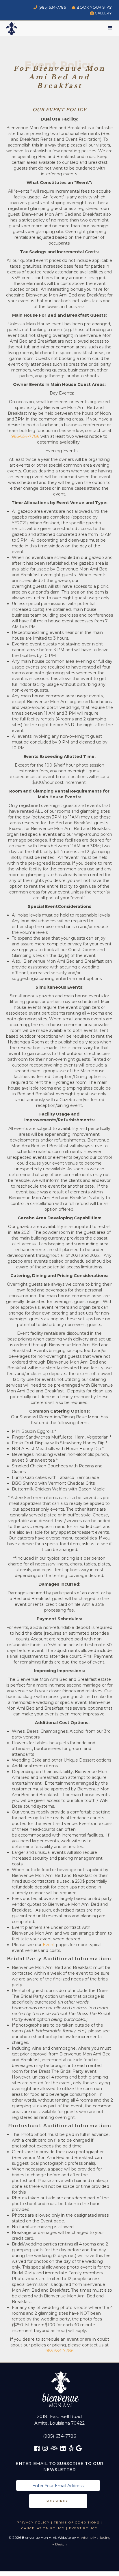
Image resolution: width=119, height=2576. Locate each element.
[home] (9, 28)
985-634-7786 (25, 436)
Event (49, 1945)
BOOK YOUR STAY (92, 7)
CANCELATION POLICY (43, 2528)
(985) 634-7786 (50, 7)
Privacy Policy (33, 2523)
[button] (110, 29)
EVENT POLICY (83, 2528)
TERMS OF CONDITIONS (77, 2523)
